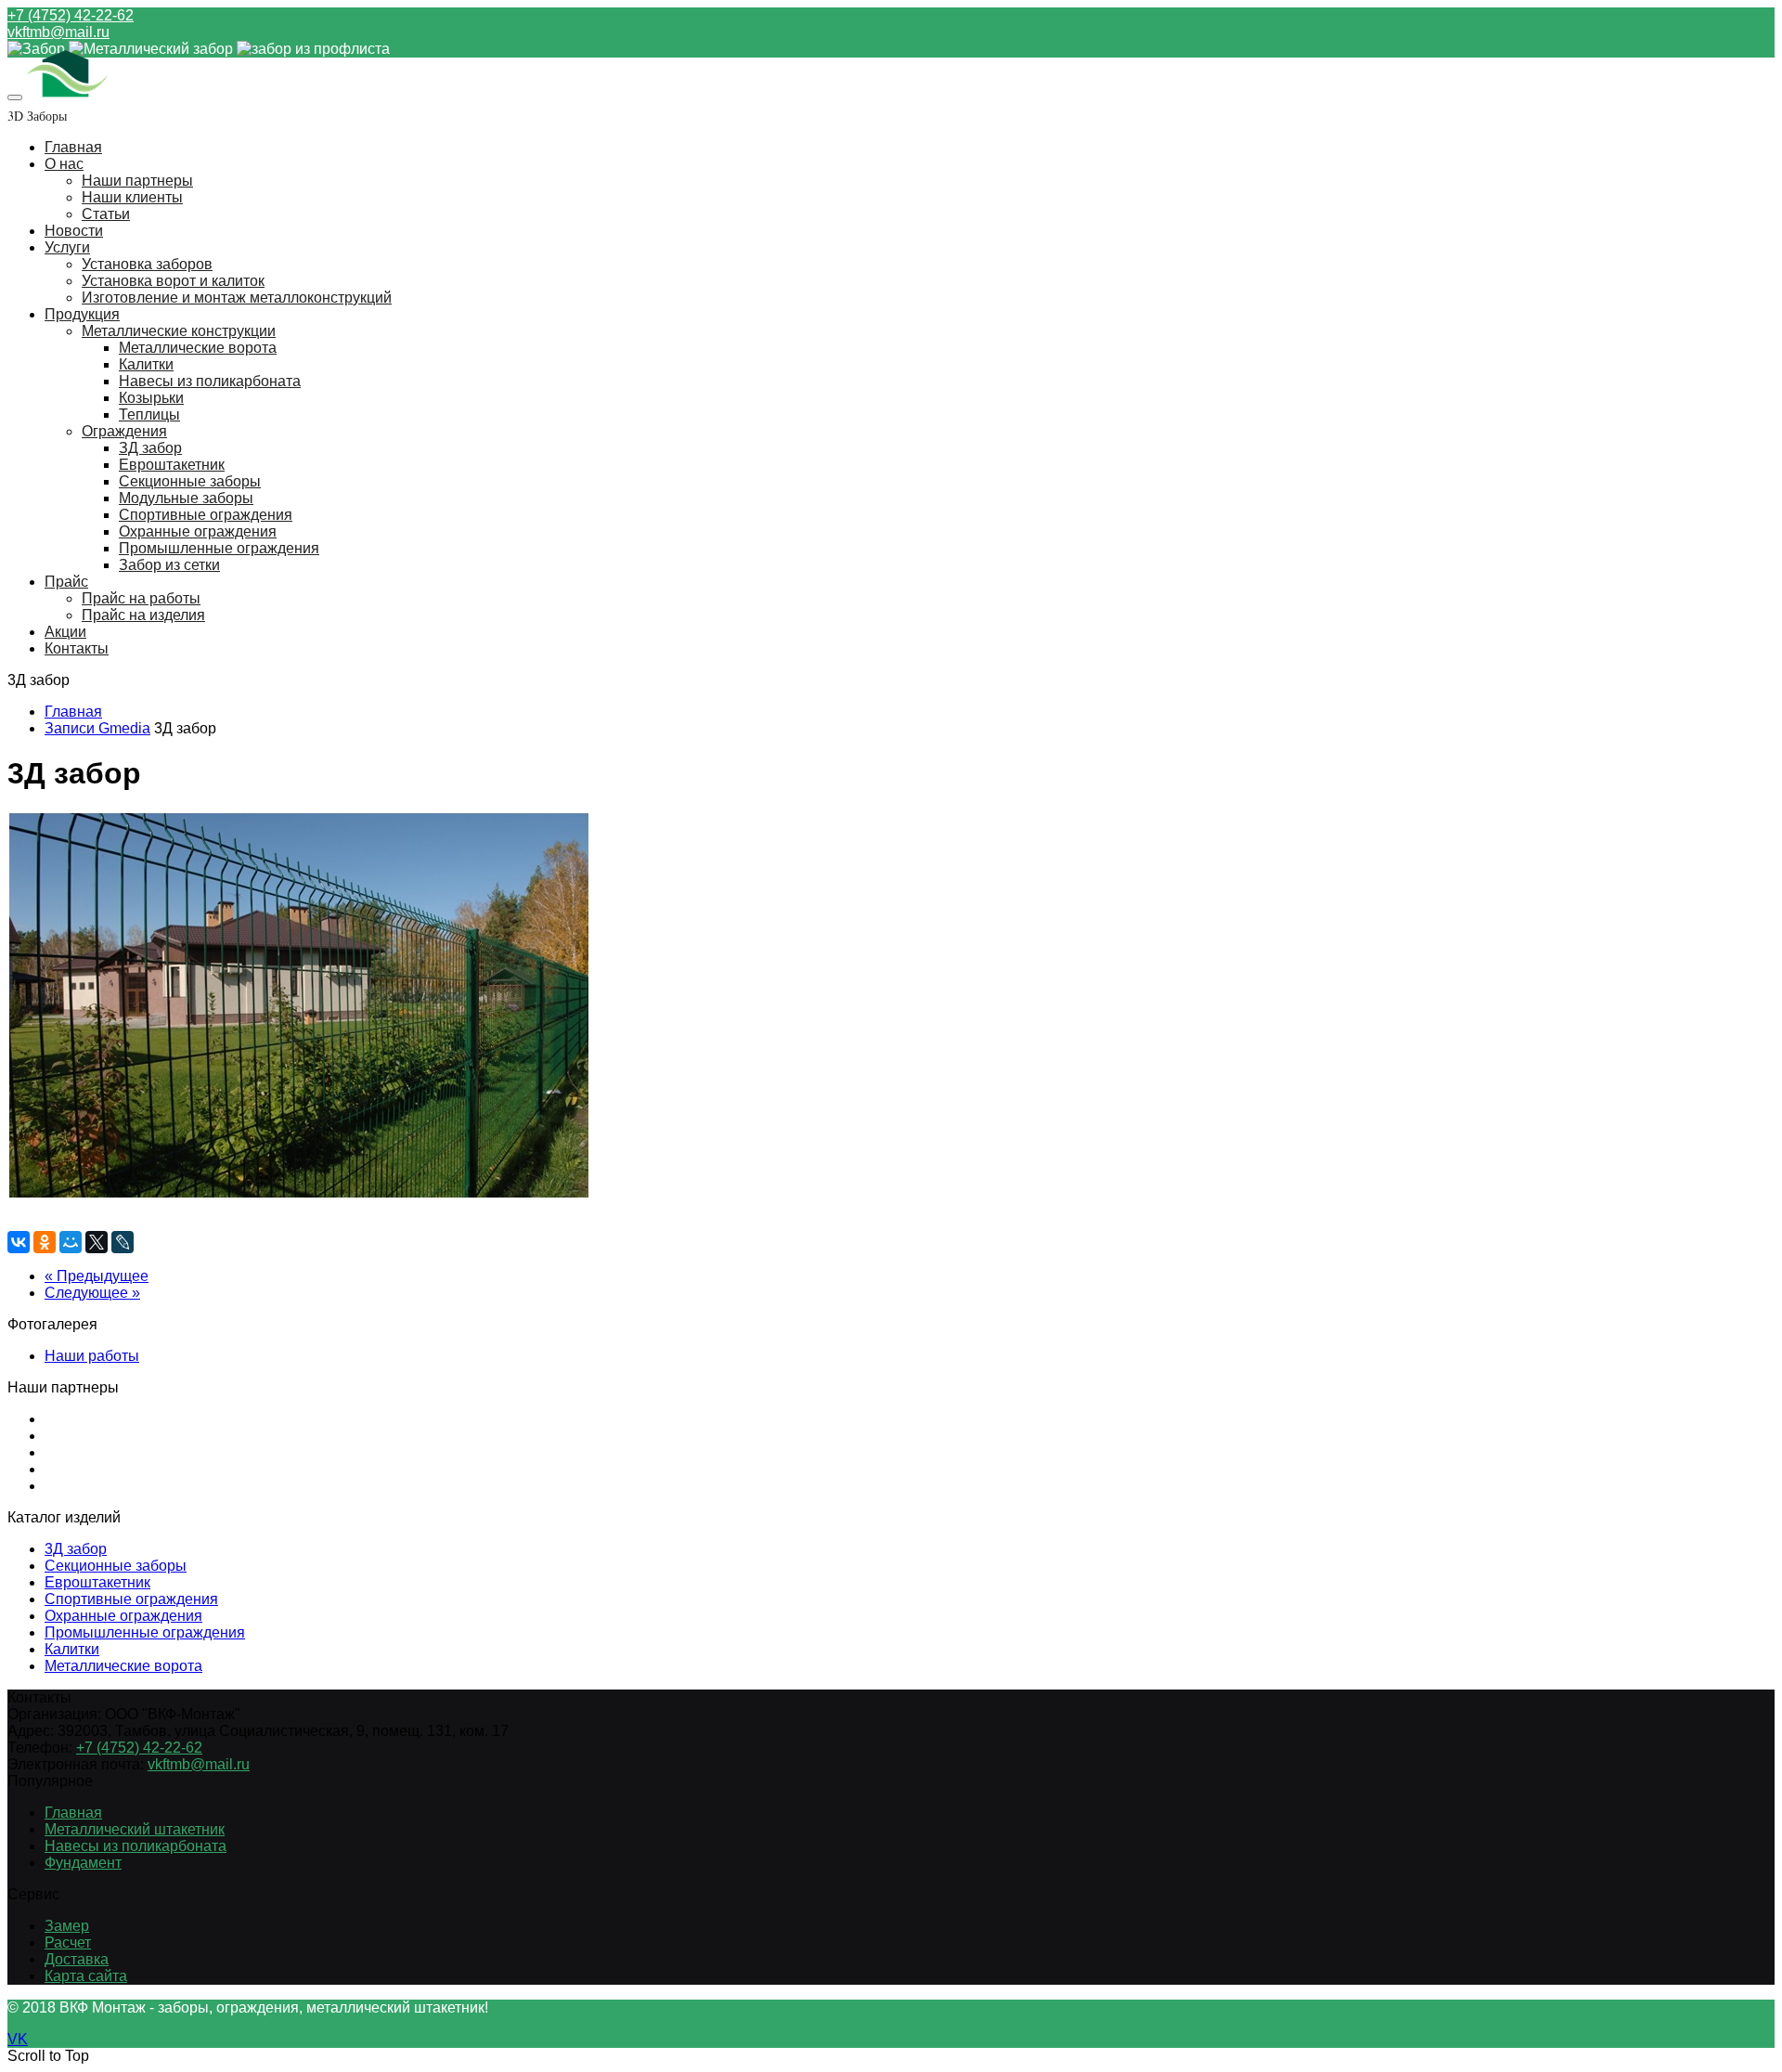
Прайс (66, 582)
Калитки (146, 364)
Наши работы (92, 1356)
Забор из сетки (169, 565)
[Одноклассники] (45, 1242)
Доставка (77, 1959)
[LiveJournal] (123, 1242)
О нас (64, 164)
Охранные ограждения (198, 531)
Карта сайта (86, 1976)
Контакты (77, 648)
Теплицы (149, 414)
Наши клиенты (132, 197)
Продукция (82, 314)
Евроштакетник (172, 465)
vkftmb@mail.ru (58, 32)
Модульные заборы (186, 498)
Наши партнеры (137, 181)
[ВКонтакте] (19, 1242)
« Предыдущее (97, 1276)
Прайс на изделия (143, 615)
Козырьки (151, 398)
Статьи (106, 214)
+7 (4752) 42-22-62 (71, 15)
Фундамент (83, 1863)
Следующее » (92, 1293)
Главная (73, 147)
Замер (67, 1926)
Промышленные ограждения (219, 548)
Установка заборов (147, 264)
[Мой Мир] (71, 1242)
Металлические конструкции (179, 331)
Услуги (67, 247)
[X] (97, 1242)
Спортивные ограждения (206, 515)
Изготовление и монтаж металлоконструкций (237, 298)
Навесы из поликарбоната (210, 381)
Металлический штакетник (135, 1829)
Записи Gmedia (97, 728)
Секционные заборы (190, 481)
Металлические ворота (198, 348)
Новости (74, 231)
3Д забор (76, 1549)
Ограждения (124, 431)
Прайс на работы (141, 598)
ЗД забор (150, 448)
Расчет (68, 1942)
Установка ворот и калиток (173, 281)
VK (18, 2039)
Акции (65, 632)
